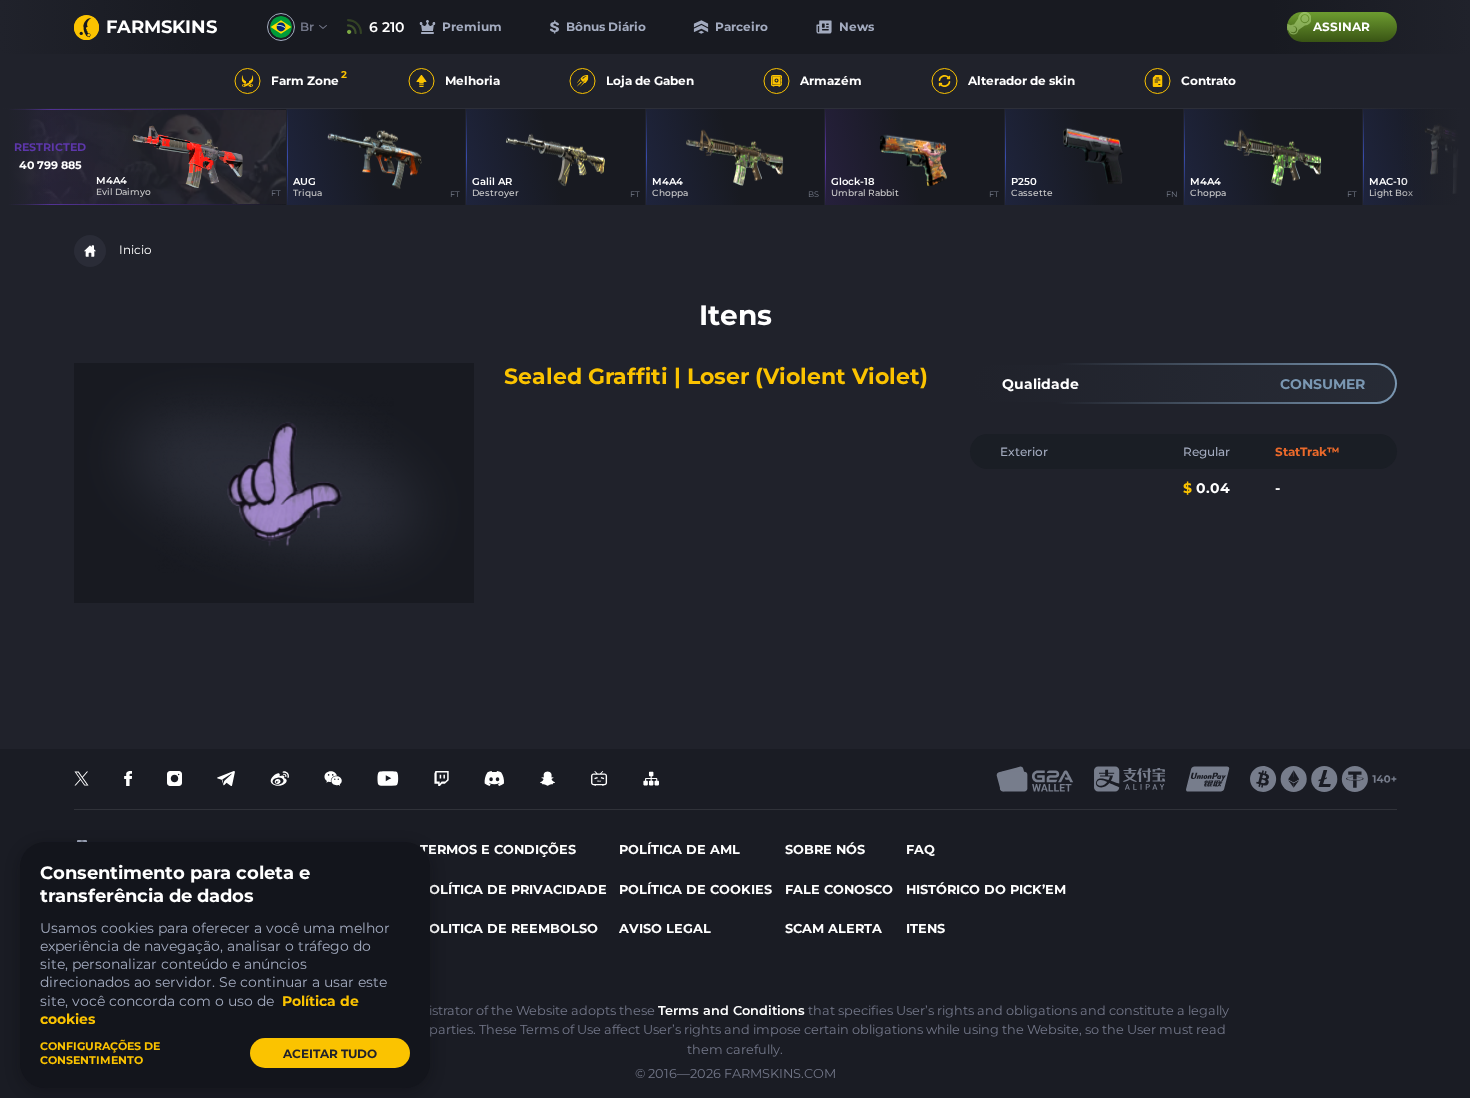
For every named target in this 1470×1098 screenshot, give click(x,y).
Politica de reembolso (509, 928)
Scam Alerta (833, 928)
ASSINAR (1341, 26)
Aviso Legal (665, 928)
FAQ (920, 849)
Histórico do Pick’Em (986, 889)
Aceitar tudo (330, 1053)
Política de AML (679, 849)
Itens (925, 928)
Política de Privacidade (513, 889)
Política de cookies (695, 889)
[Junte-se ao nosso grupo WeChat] (333, 779)
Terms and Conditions (731, 1010)
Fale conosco (839, 889)
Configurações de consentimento (100, 1053)
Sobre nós (825, 849)
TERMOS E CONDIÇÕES (498, 849)
